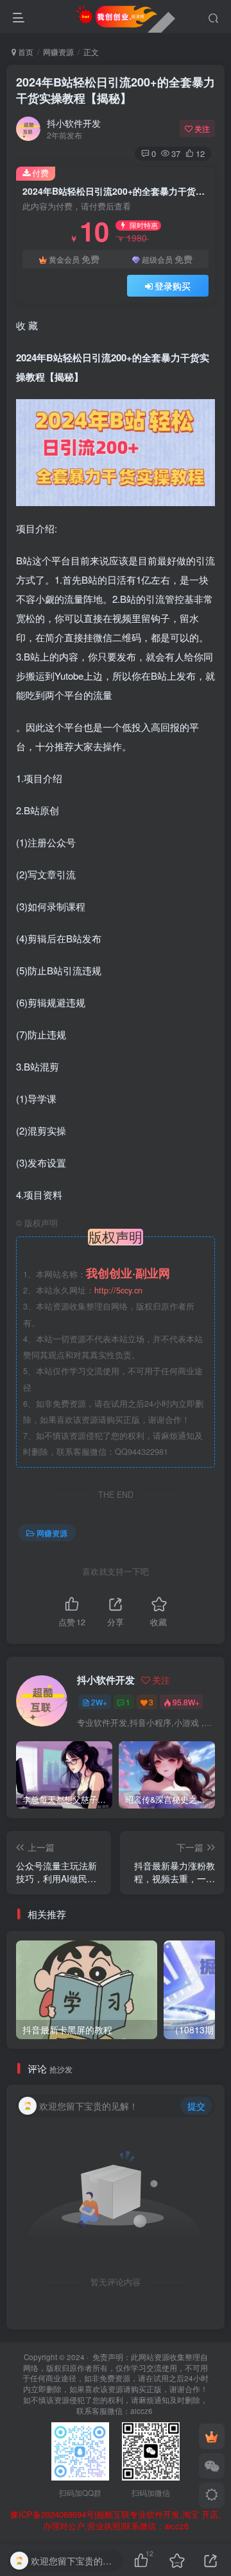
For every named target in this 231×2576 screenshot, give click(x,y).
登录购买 (173, 286)
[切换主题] (212, 2495)
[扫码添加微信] (212, 2466)
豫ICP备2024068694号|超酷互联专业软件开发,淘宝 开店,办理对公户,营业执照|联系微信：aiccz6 (116, 2521)
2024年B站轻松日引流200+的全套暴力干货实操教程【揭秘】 (116, 90)
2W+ (99, 1702)
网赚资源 (58, 52)
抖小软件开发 (74, 123)
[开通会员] (212, 2436)
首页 (25, 52)
